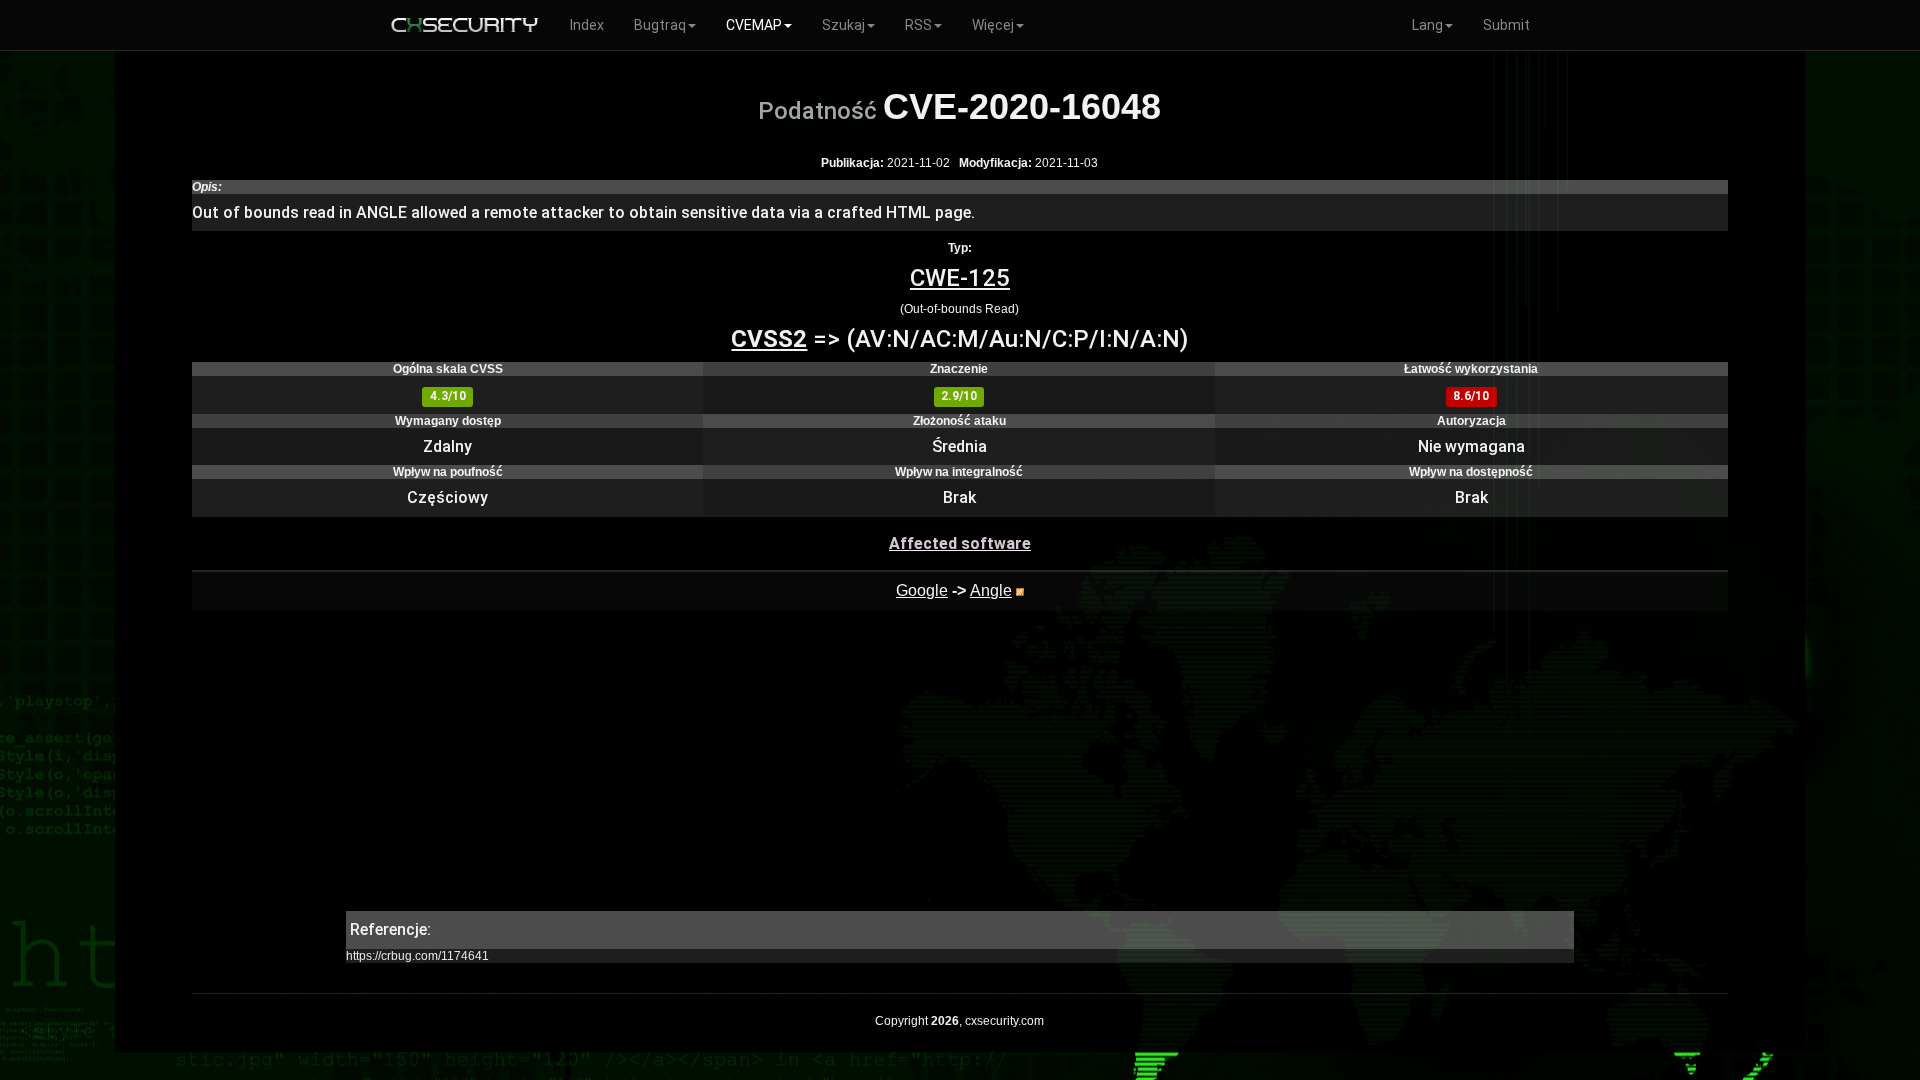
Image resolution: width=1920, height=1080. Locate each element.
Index (587, 25)
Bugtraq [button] (660, 25)
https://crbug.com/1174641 (417, 956)
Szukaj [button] (843, 25)
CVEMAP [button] (754, 25)
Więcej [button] (993, 25)
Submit (1506, 25)
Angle (991, 590)
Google (922, 590)
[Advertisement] (959, 771)
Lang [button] (1427, 25)
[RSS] (1020, 590)
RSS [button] (918, 25)
